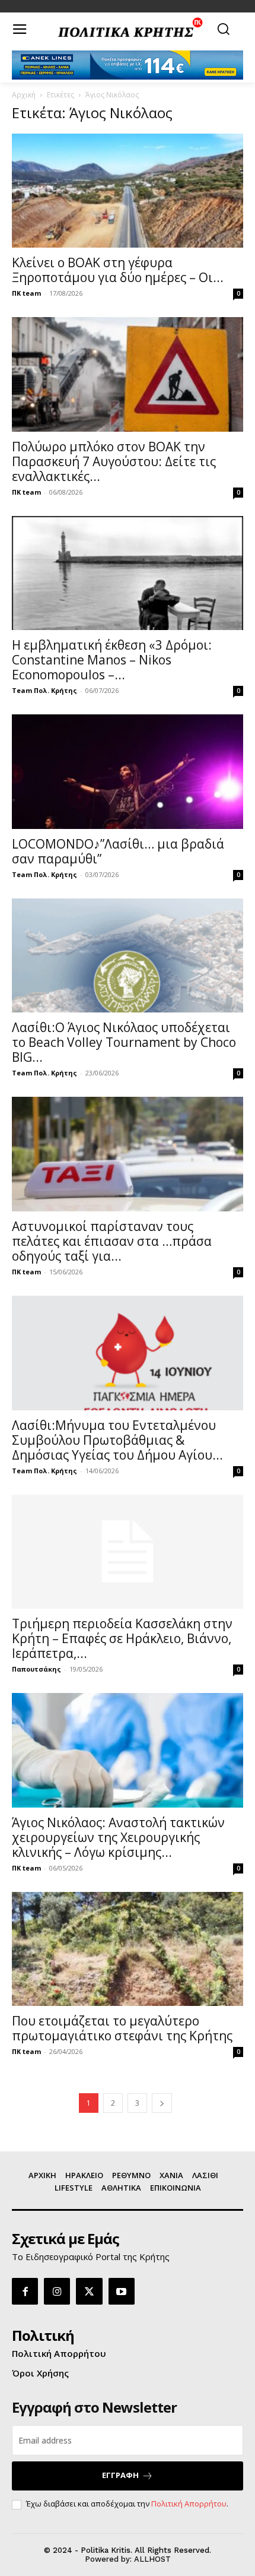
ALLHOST (152, 2559)
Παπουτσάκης (36, 1669)
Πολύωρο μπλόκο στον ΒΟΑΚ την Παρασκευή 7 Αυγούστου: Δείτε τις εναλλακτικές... (114, 461)
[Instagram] (57, 2291)
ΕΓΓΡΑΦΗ (120, 2475)
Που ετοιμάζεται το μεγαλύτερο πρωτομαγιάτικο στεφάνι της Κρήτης (122, 2028)
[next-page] (162, 2103)
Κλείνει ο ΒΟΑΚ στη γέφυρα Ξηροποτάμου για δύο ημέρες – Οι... (118, 270)
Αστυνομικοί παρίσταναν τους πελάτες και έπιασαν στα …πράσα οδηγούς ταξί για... (112, 1241)
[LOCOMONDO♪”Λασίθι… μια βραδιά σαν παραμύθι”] (128, 772)
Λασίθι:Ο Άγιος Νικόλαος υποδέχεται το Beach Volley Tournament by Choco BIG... (124, 1042)
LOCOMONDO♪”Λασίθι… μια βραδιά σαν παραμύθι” (118, 851)
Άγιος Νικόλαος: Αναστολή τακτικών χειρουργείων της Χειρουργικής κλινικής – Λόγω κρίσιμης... (118, 1837)
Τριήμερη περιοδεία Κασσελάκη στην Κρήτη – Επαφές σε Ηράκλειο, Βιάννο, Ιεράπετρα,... (122, 1638)
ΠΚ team (26, 293)
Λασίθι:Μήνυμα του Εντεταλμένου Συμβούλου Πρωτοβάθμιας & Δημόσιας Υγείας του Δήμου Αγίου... (117, 1440)
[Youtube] (122, 2291)
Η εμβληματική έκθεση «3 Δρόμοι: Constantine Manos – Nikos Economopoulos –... (112, 660)
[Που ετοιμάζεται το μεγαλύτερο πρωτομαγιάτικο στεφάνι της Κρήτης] (128, 1949)
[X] (89, 2291)
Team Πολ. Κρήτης (44, 690)
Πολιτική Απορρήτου (189, 2504)
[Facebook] (25, 2291)
